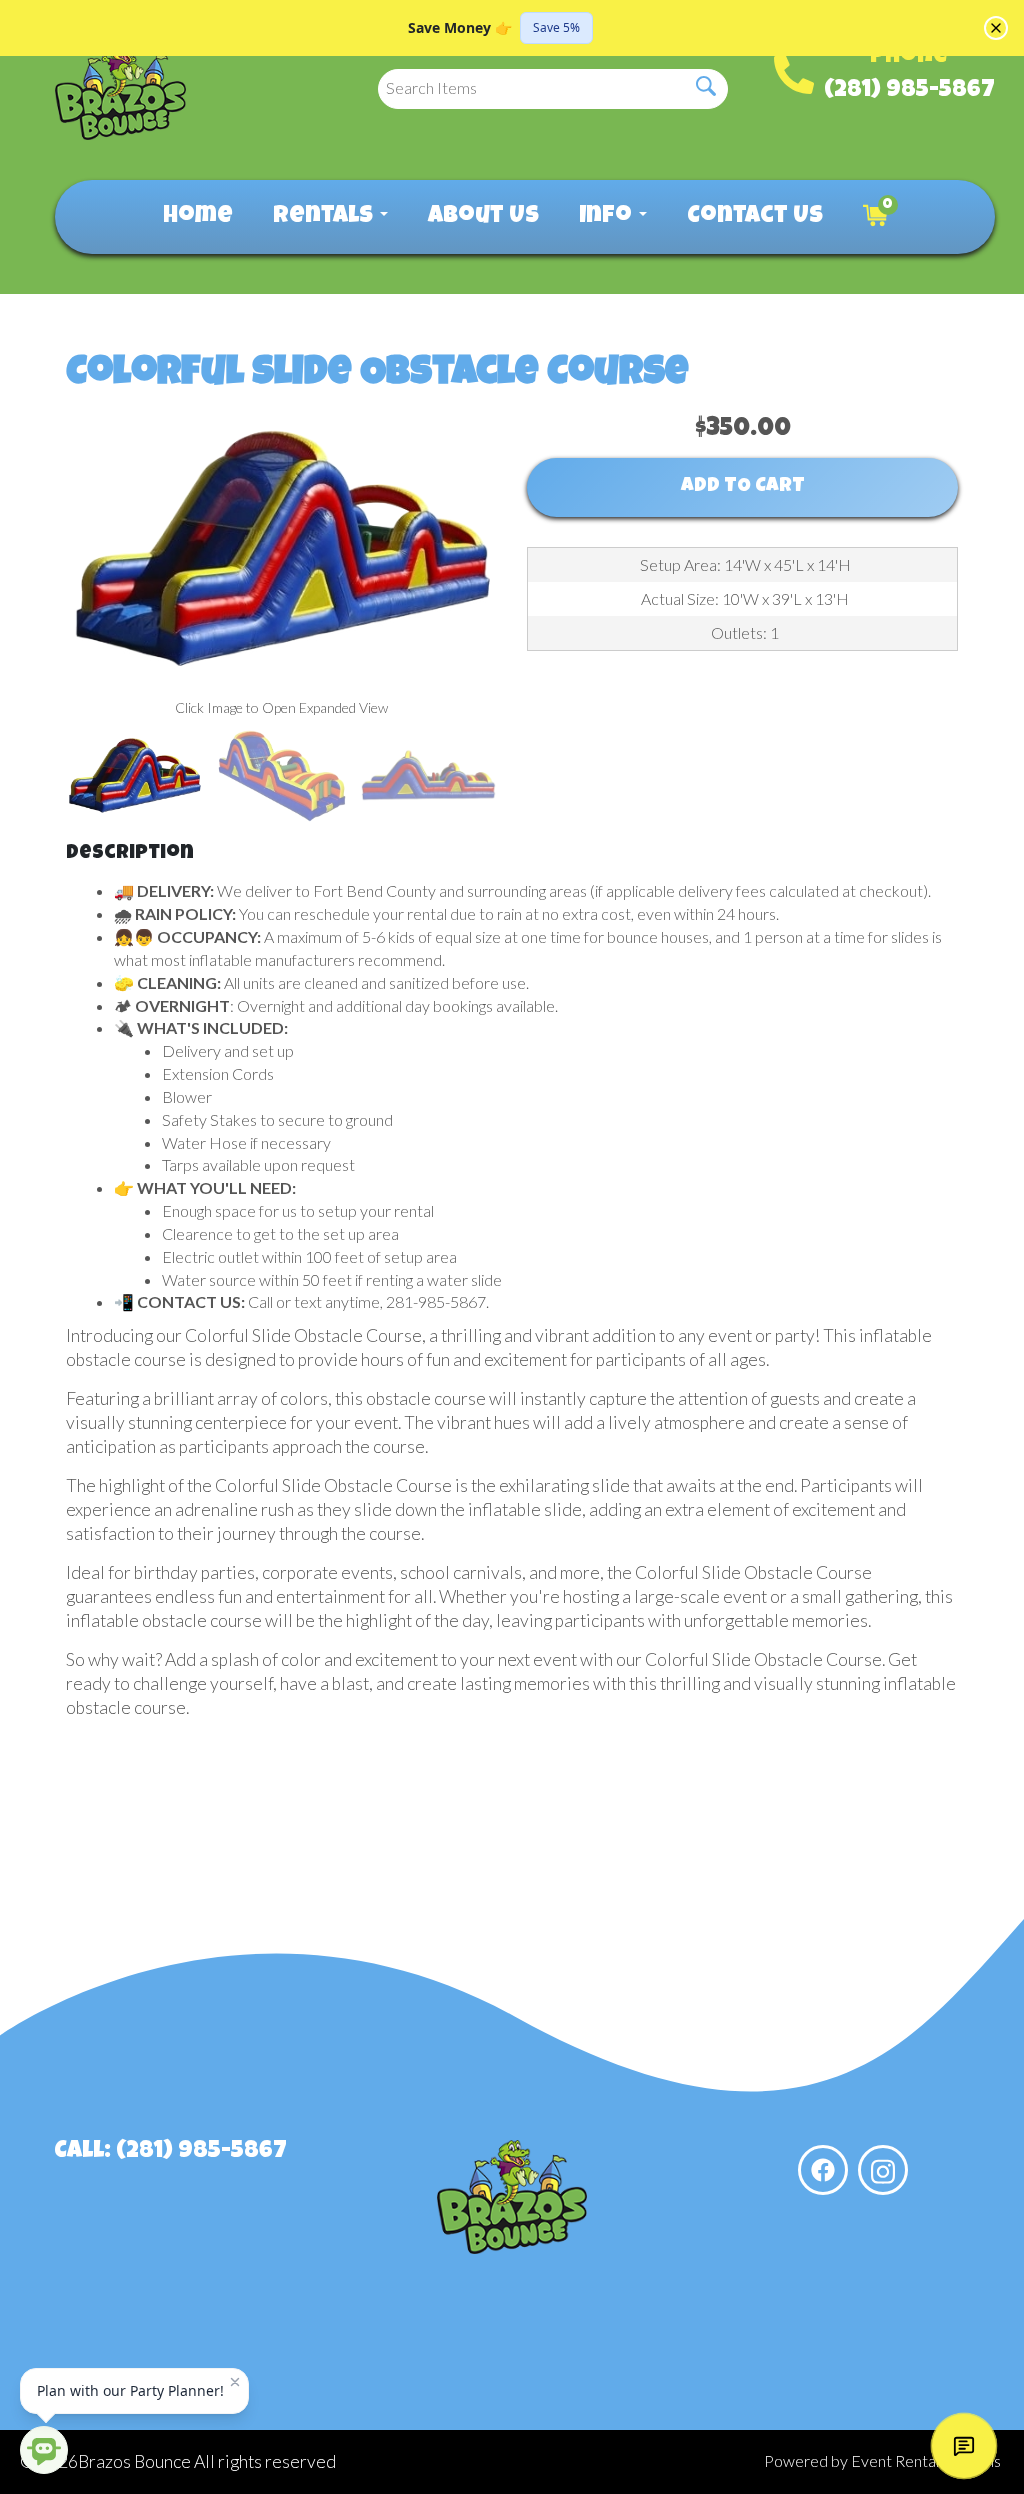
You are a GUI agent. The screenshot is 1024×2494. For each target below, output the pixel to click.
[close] (996, 28)
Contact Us (755, 217)
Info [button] (608, 217)
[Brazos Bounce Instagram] (883, 2170)
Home (198, 217)
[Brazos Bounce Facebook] (823, 2170)
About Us (483, 217)
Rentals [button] (325, 217)
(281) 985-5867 (909, 91)
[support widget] (964, 2446)
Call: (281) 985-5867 (170, 2152)
